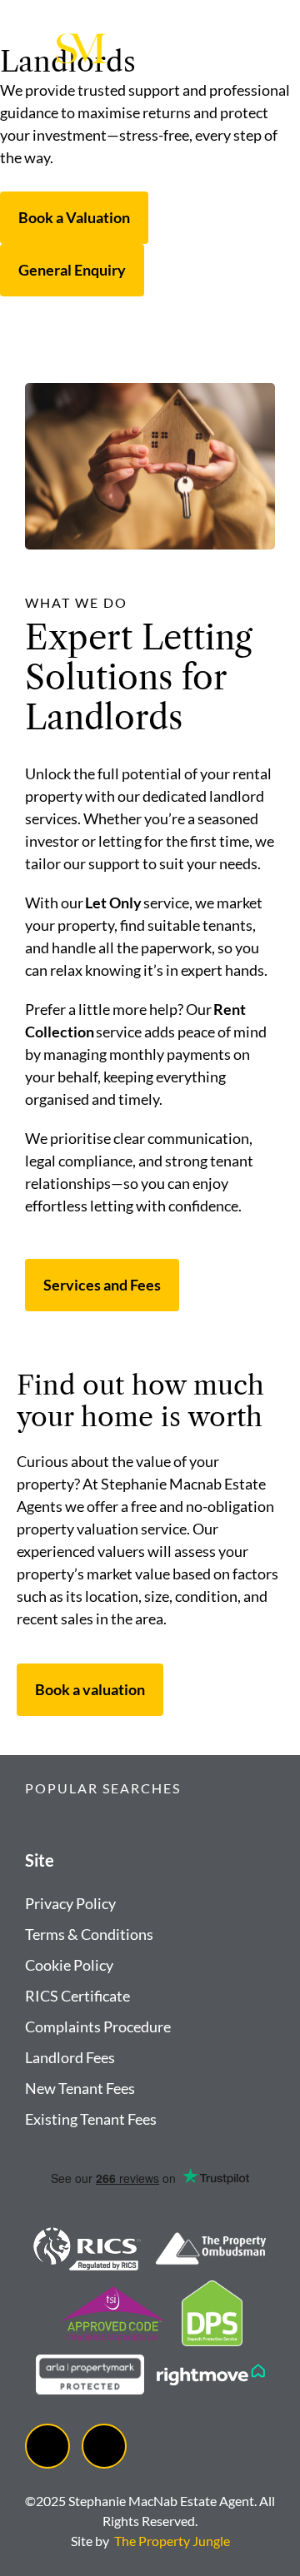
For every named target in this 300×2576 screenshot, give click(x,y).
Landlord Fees (70, 2057)
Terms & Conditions (89, 1934)
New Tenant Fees (80, 2088)
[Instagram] (104, 2446)
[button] (150, 1798)
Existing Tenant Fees (91, 2119)
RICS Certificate (77, 1996)
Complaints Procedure (98, 2026)
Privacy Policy (70, 1903)
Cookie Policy (69, 1965)
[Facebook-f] (47, 2446)
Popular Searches (103, 1788)
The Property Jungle (172, 2541)
